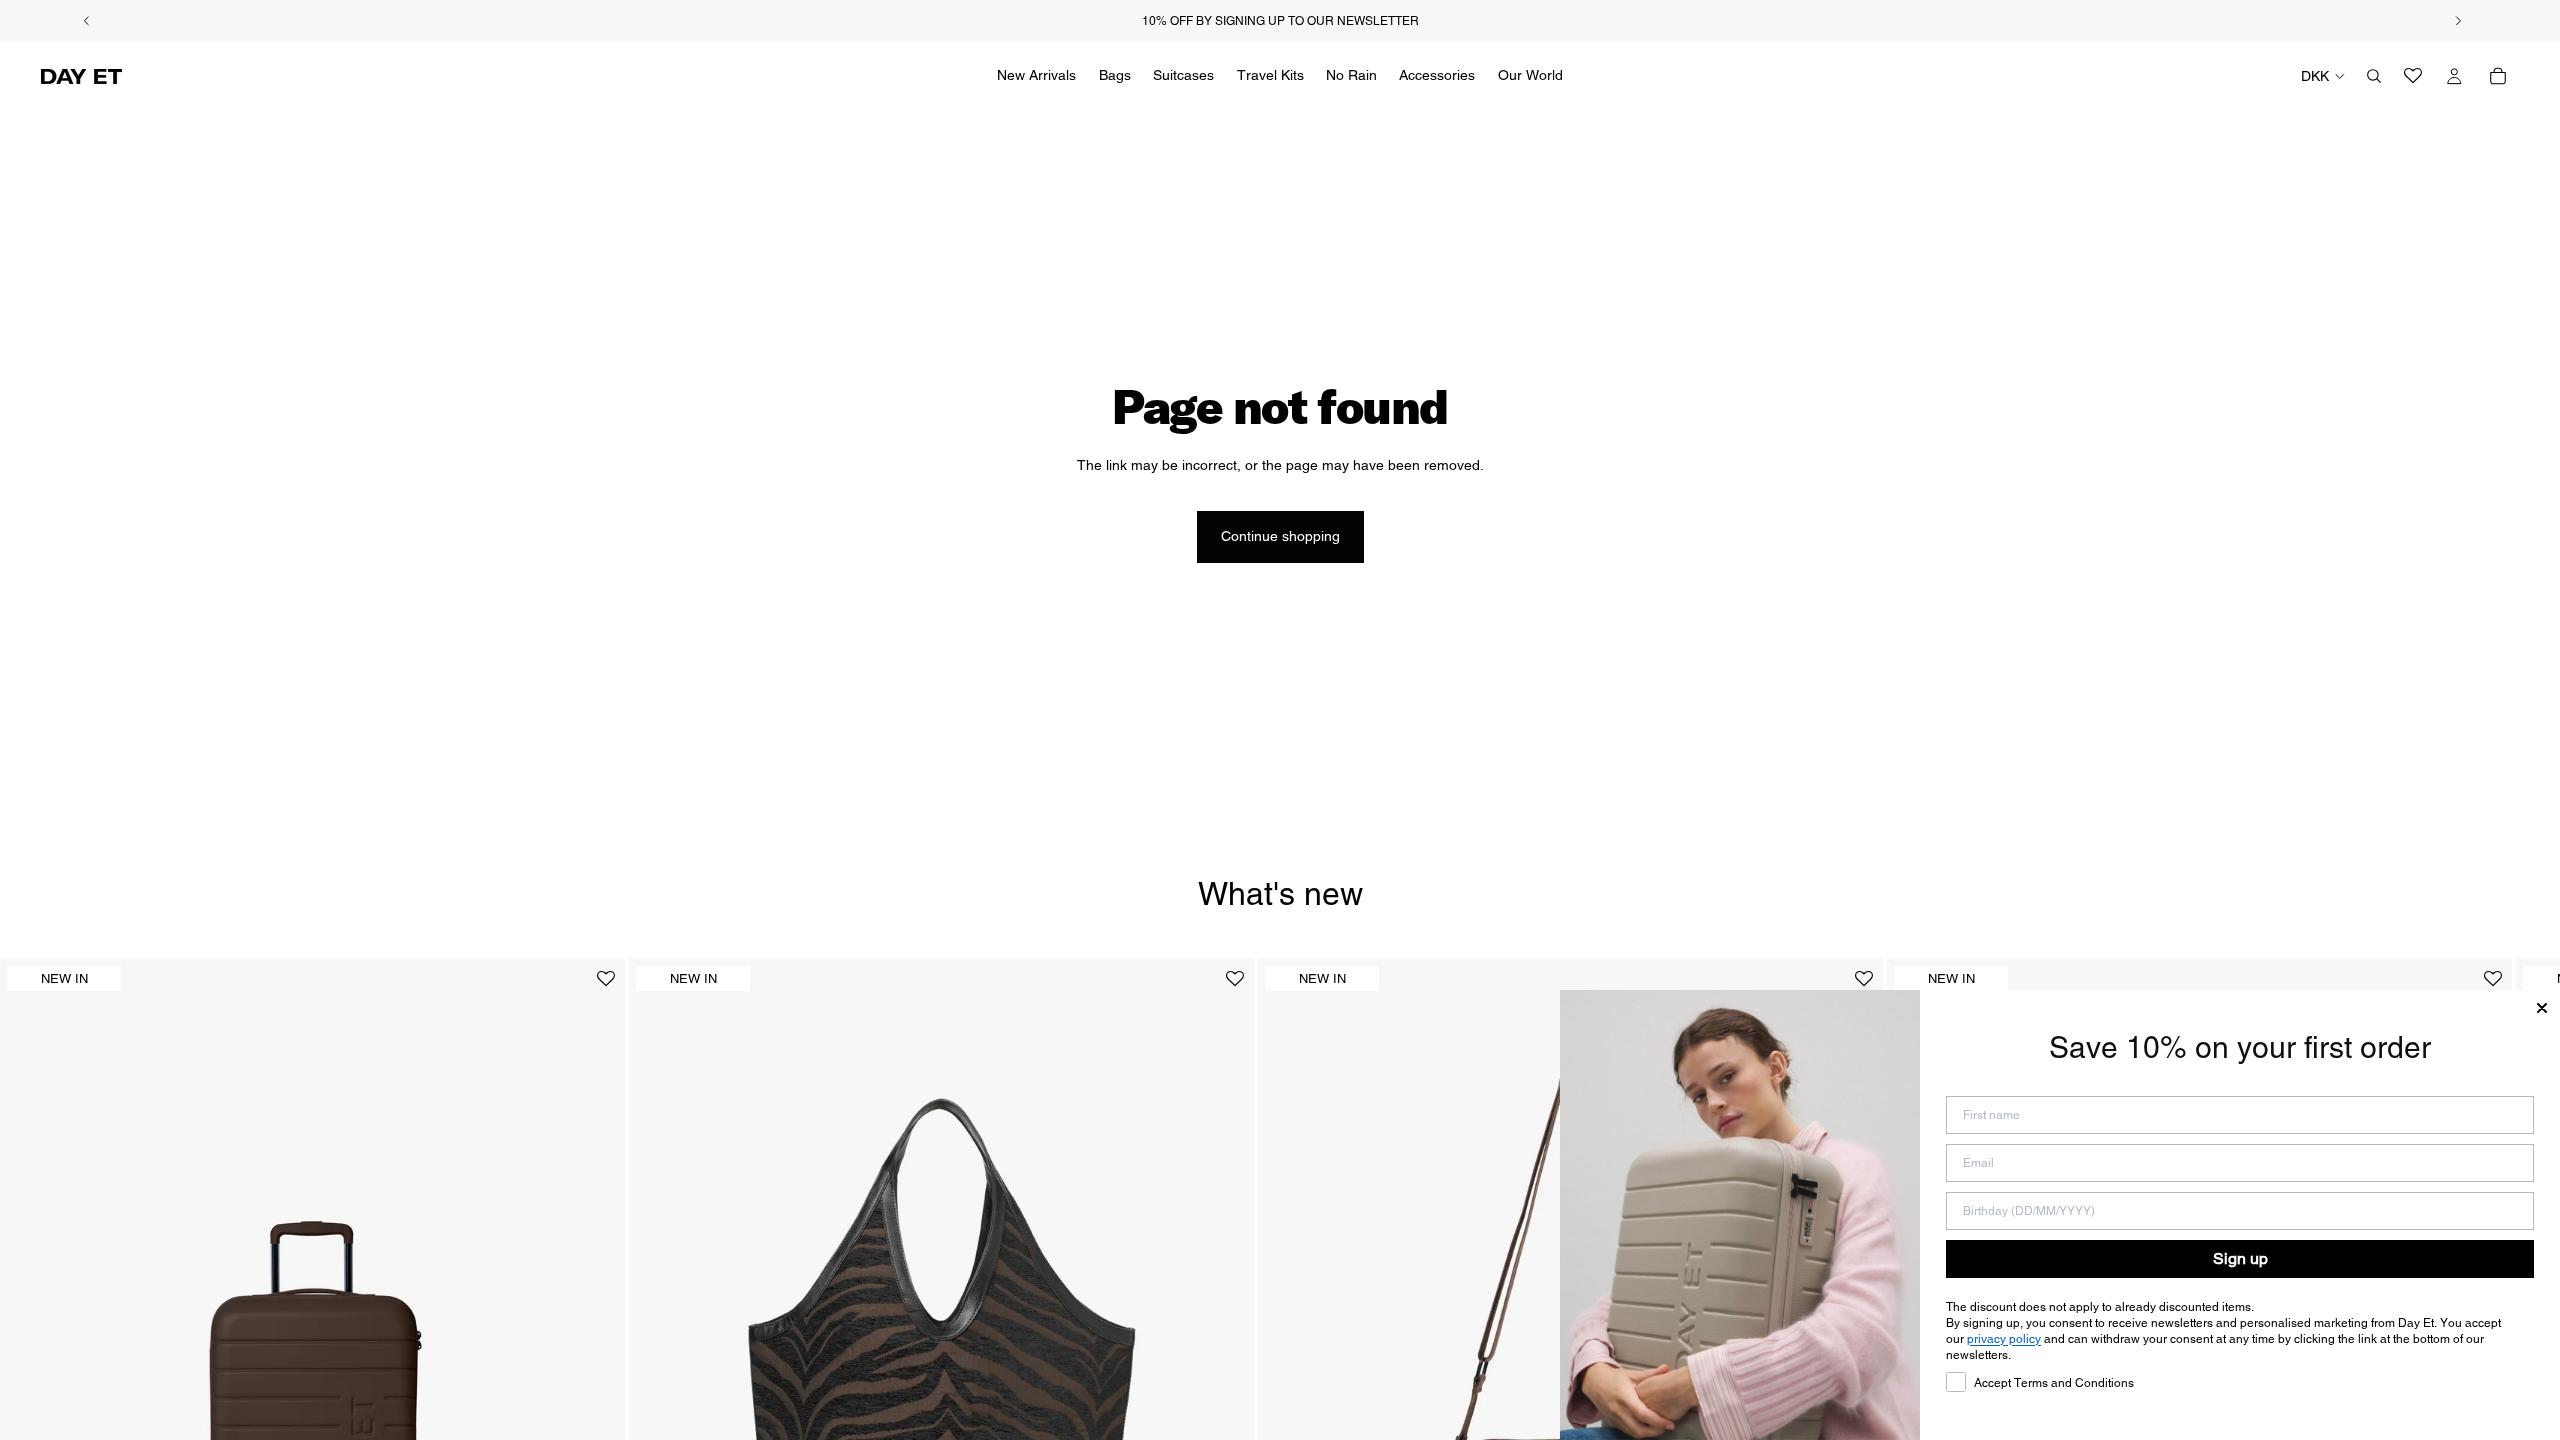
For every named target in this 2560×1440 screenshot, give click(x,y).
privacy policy (2004, 1339)
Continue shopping (1280, 536)
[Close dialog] (2542, 1008)
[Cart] (2498, 76)
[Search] (2374, 76)
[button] (606, 986)
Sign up (2240, 1258)
